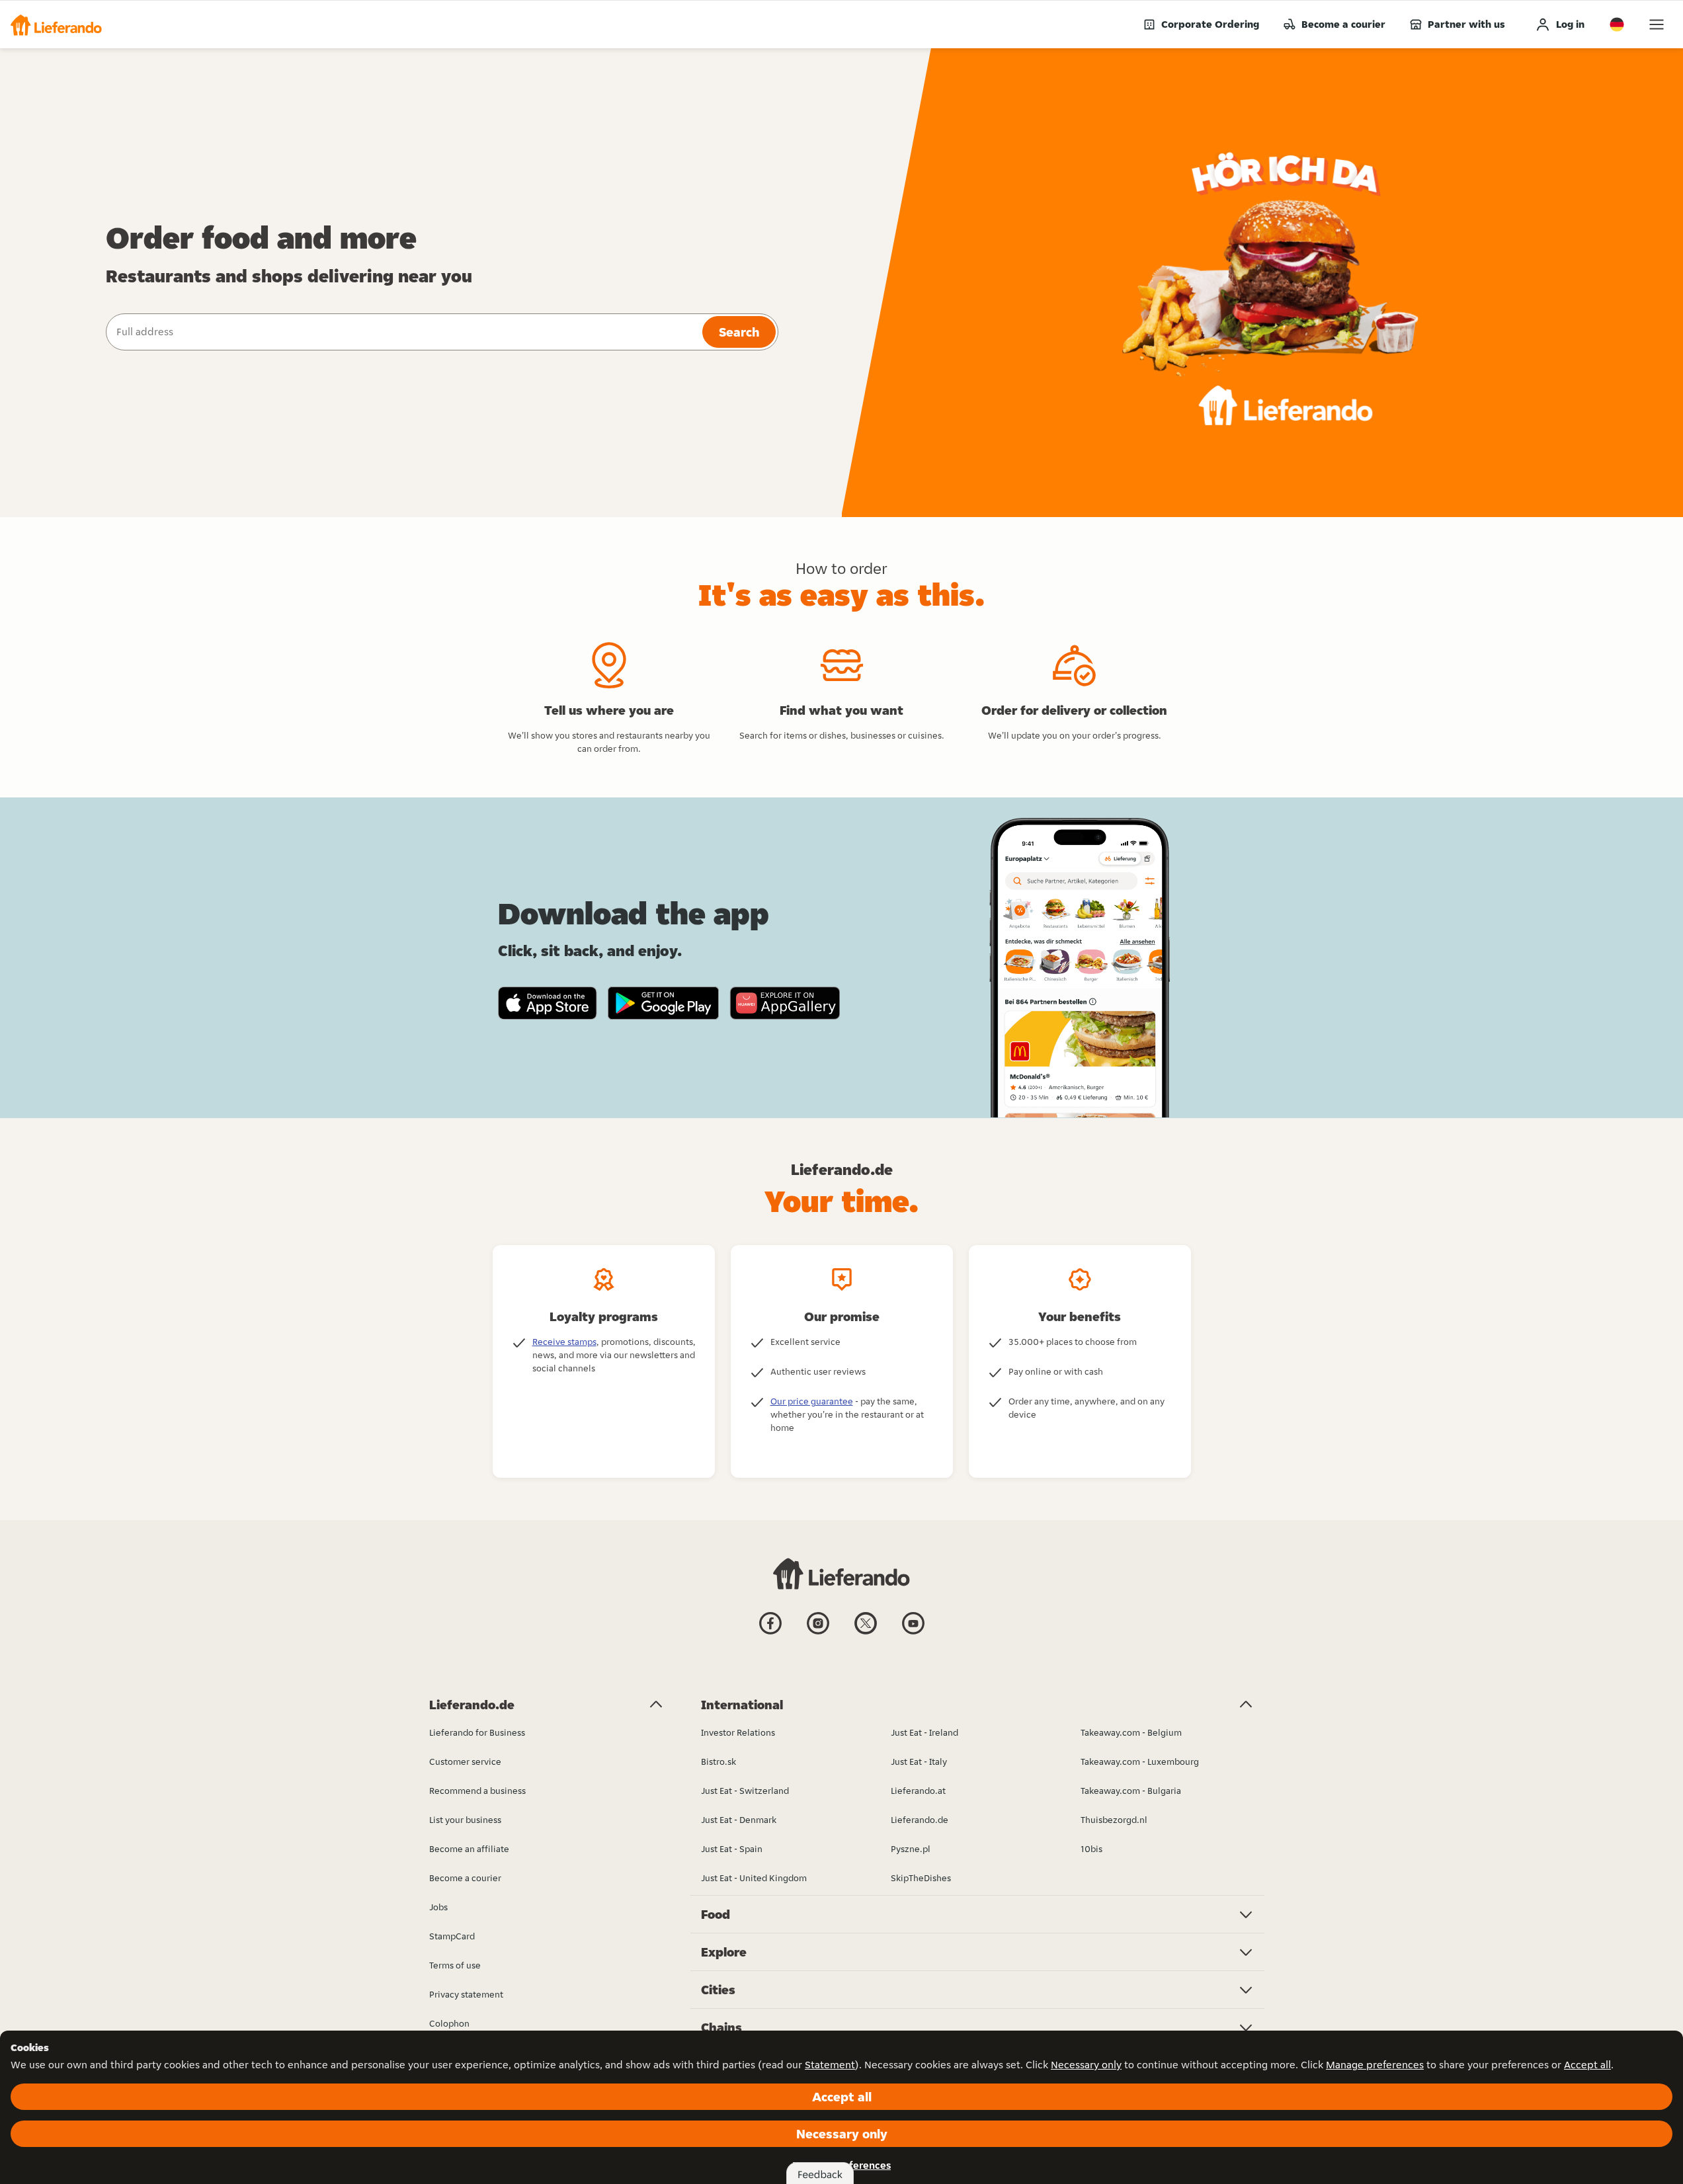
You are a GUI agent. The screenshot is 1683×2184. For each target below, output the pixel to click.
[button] (56, 24)
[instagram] (818, 1633)
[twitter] (866, 1633)
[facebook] (770, 1633)
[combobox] (403, 332)
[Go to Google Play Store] (664, 1003)
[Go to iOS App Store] (548, 1003)
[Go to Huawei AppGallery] (785, 1003)
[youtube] (913, 1633)
